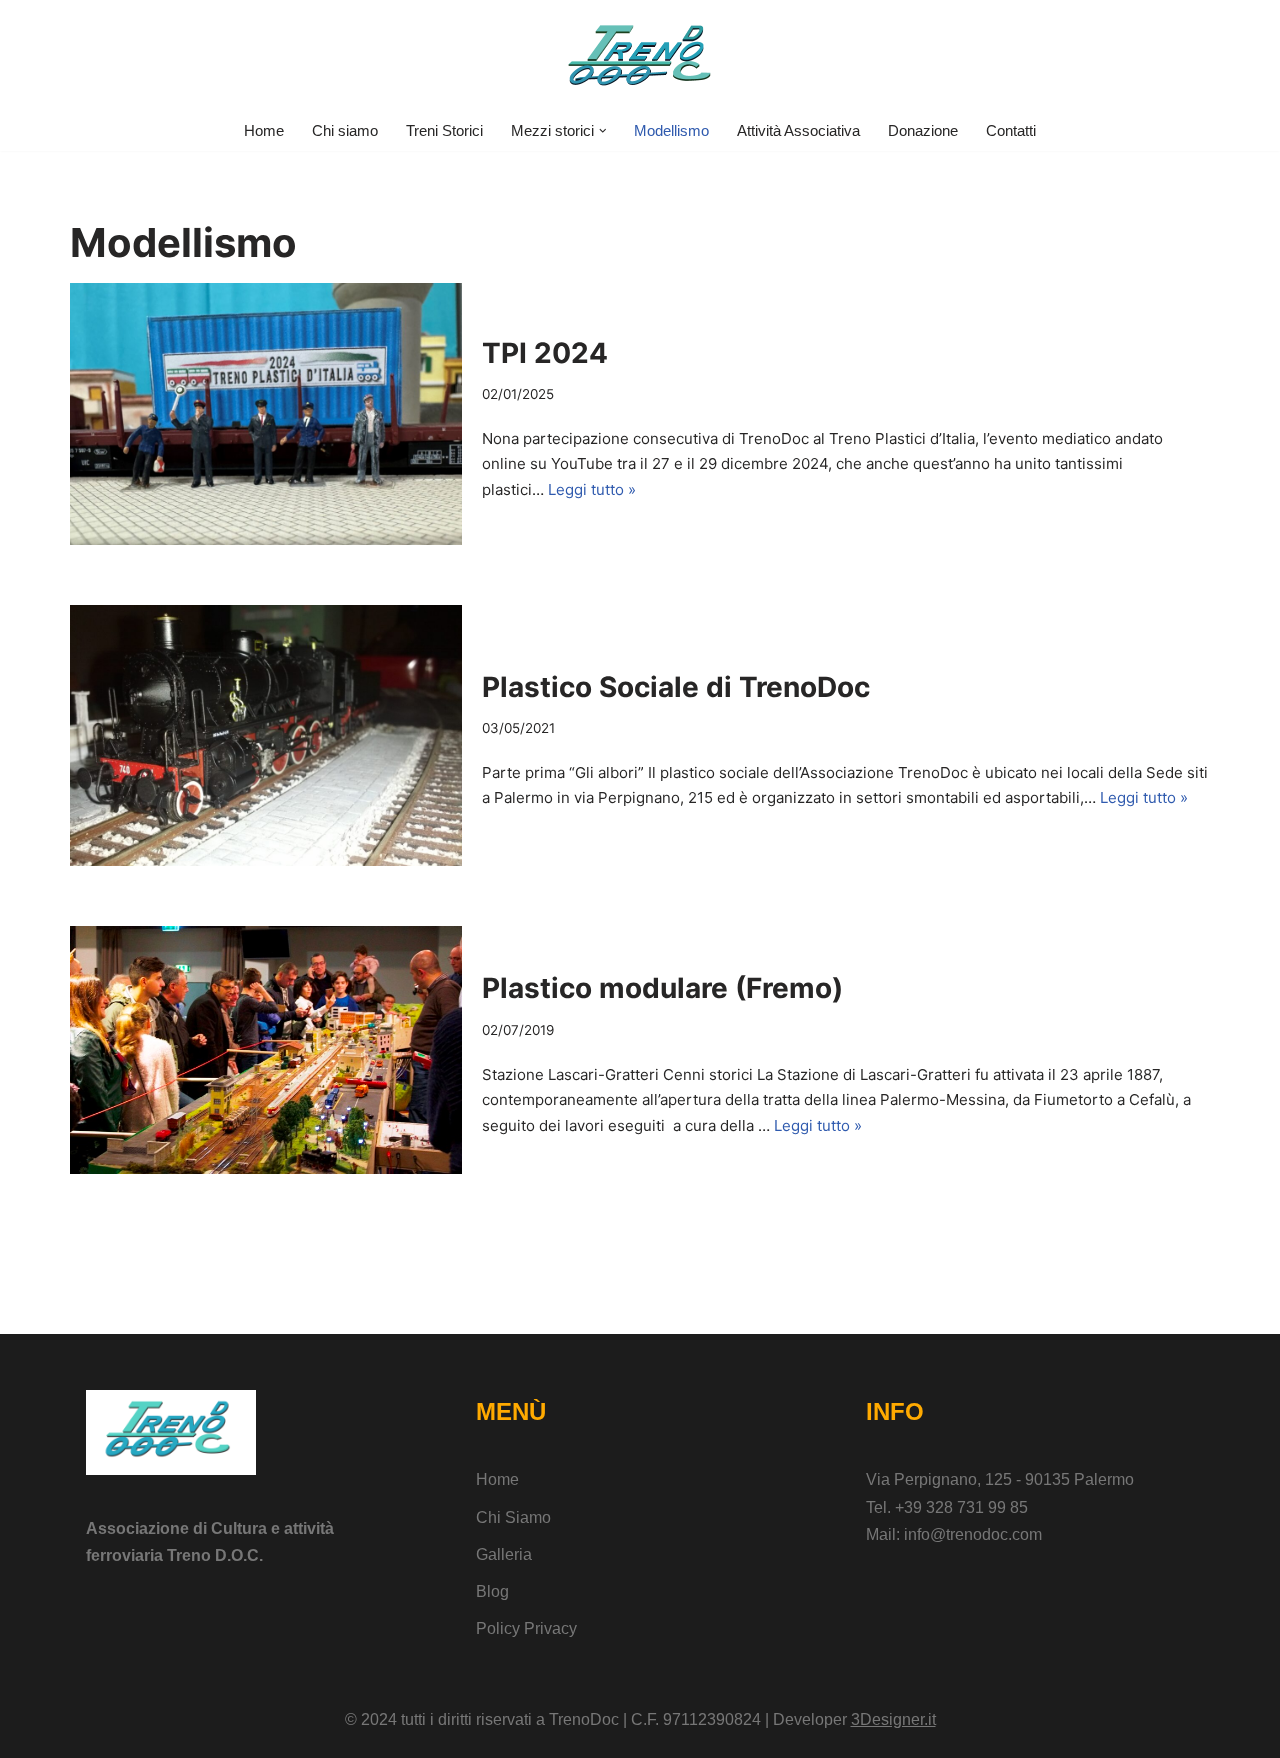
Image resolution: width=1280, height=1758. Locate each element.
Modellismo (671, 130)
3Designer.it (893, 1719)
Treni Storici (444, 130)
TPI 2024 (545, 353)
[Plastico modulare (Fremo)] (266, 1050)
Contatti (1011, 130)
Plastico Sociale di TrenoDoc (676, 687)
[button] (603, 131)
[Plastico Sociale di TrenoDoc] (266, 735)
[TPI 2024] (266, 413)
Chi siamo (345, 130)
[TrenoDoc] (640, 55)
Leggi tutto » (592, 489)
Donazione (923, 130)
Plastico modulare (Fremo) (662, 988)
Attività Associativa (798, 130)
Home (264, 130)
